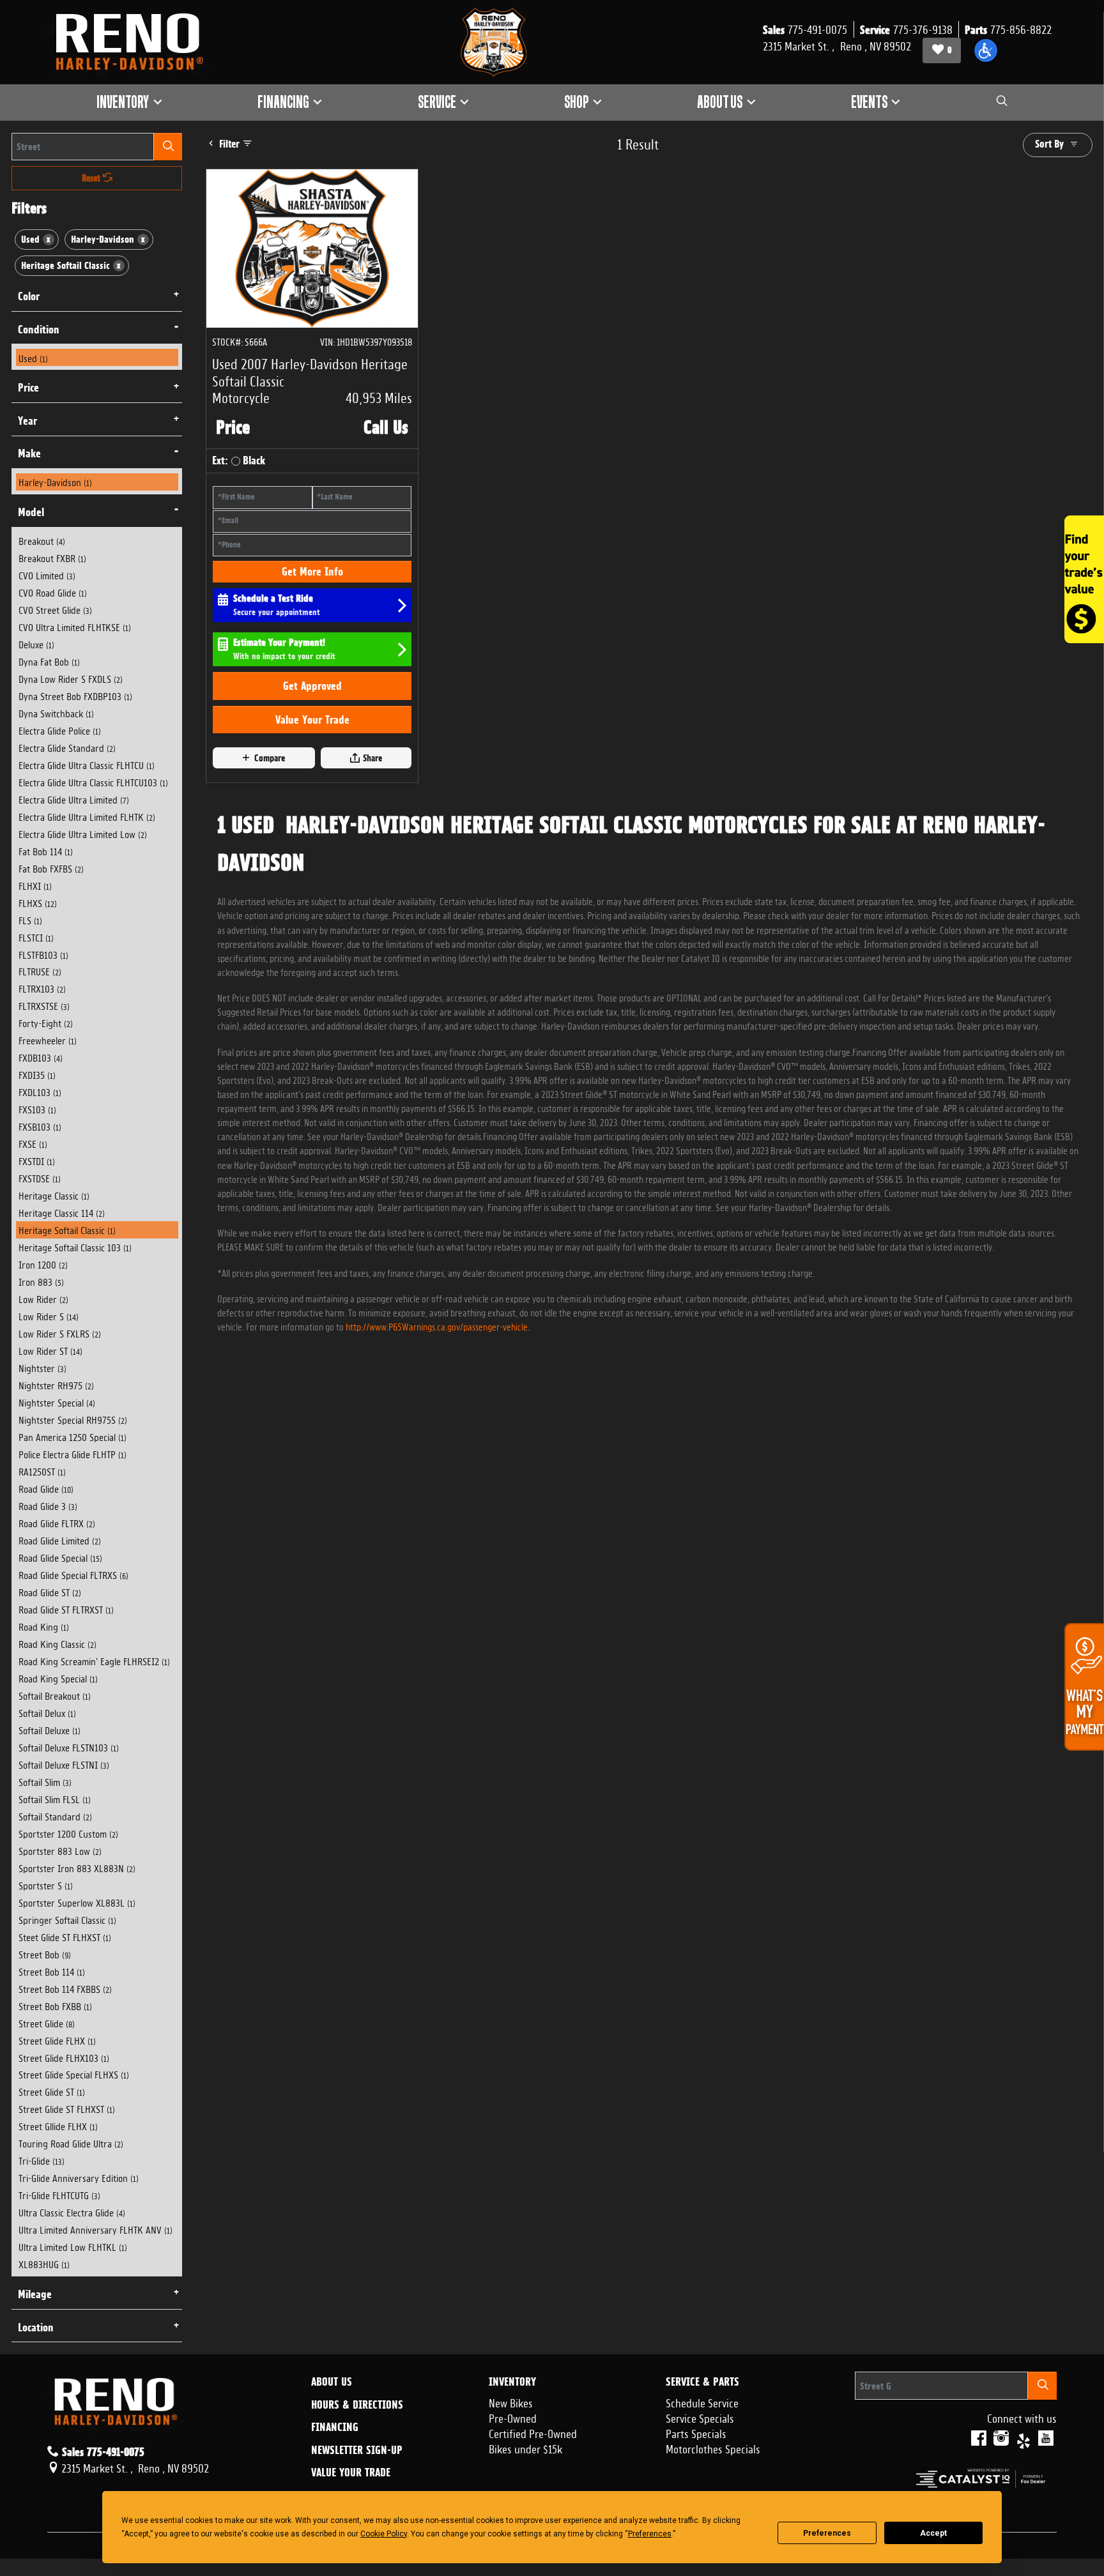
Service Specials (700, 2417)
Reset (92, 178)
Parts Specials (696, 2432)
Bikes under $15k (525, 2448)
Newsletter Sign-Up (357, 2450)
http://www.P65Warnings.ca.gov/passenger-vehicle (437, 1326)
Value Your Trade (312, 720)
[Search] (168, 147)
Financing (335, 2427)
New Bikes (511, 2402)
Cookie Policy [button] (384, 2534)
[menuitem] (97, 357)
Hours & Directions (357, 2405)
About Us (332, 2382)
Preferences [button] (650, 2534)
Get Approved (312, 686)
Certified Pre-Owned (533, 2432)
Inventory (512, 2382)
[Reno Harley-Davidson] (135, 42)
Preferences (827, 2533)
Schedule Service (702, 2402)
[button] (986, 50)
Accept (933, 2533)
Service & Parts (702, 2382)
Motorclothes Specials (713, 2448)
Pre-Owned (513, 2417)
